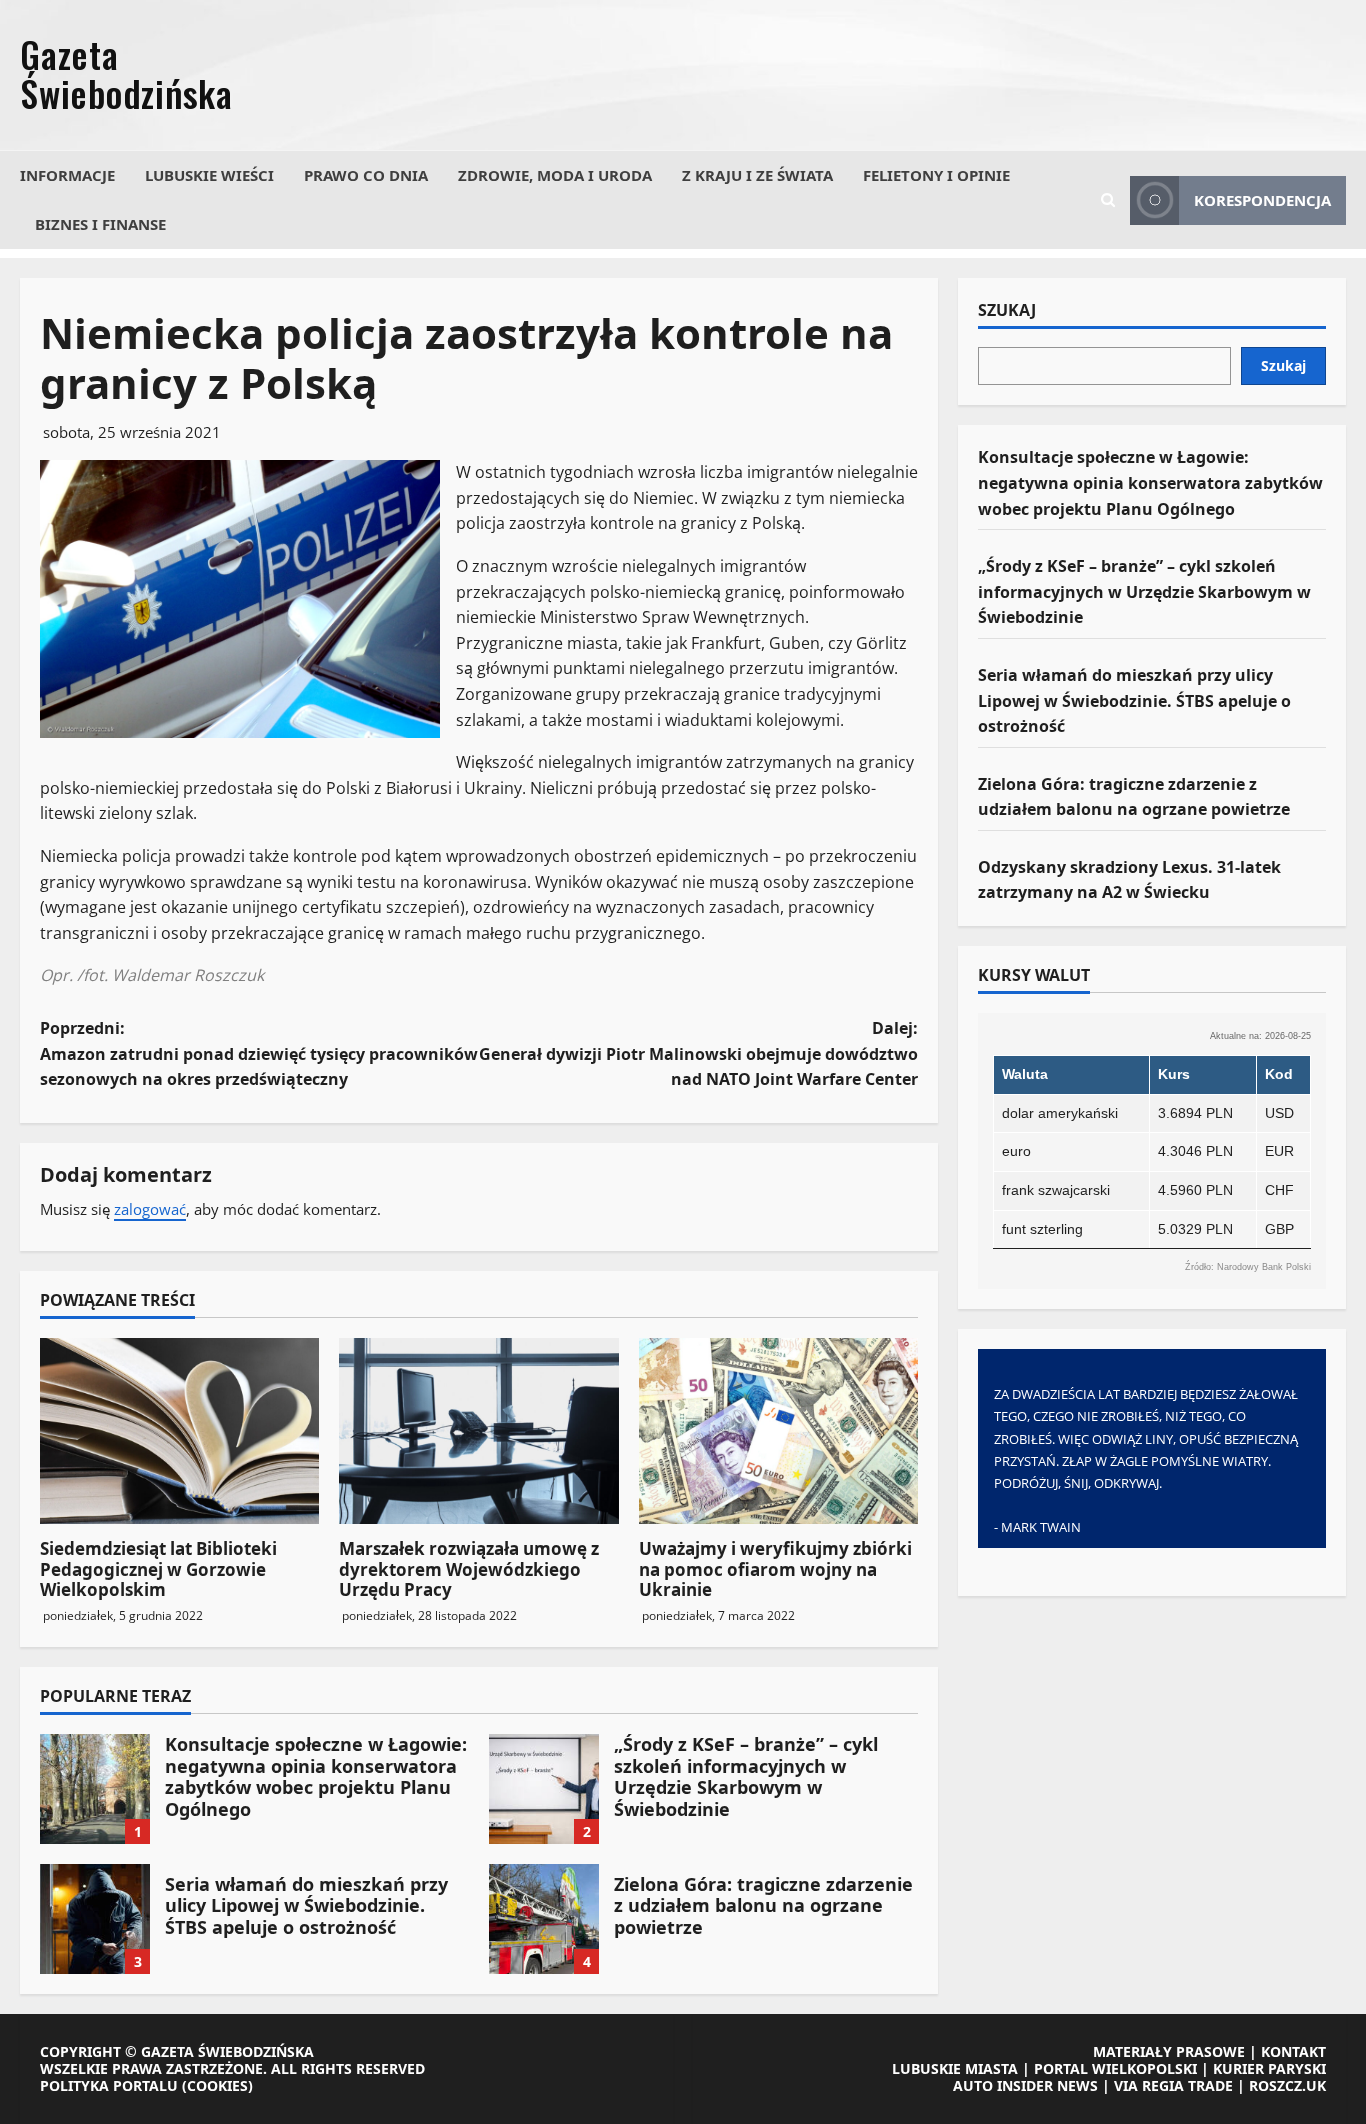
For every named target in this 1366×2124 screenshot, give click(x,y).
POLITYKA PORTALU (109, 2085)
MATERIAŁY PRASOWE (1169, 2051)
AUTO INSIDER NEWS (1025, 2085)
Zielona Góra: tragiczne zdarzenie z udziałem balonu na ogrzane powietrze (544, 1919)
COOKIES (217, 2085)
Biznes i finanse (100, 224)
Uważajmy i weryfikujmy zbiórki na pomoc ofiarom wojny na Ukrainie (775, 1569)
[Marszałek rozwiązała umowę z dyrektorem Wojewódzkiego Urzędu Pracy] (478, 1431)
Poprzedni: (259, 1053)
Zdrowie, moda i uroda (555, 175)
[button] (1108, 200)
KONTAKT (1293, 2051)
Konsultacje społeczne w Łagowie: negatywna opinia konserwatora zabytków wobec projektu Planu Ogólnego (95, 1789)
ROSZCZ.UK (1287, 2085)
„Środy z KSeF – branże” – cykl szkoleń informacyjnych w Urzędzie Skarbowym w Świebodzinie (544, 1789)
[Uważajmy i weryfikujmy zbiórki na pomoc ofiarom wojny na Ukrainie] (778, 1431)
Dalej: (698, 1053)
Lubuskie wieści (209, 175)
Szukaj (1007, 311)
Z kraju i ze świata (757, 175)
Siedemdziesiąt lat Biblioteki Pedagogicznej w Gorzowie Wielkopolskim (158, 1569)
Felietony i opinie (936, 175)
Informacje (67, 175)
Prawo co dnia (366, 175)
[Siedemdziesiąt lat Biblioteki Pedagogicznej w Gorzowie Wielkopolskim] (179, 1431)
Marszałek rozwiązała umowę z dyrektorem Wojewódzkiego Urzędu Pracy (469, 1569)
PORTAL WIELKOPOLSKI (1115, 2068)
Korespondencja (1262, 200)
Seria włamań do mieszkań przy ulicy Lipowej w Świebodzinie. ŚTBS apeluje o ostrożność (95, 1919)
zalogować (150, 1209)
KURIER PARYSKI (1269, 2068)
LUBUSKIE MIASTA (955, 2068)
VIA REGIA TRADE (1173, 2085)
